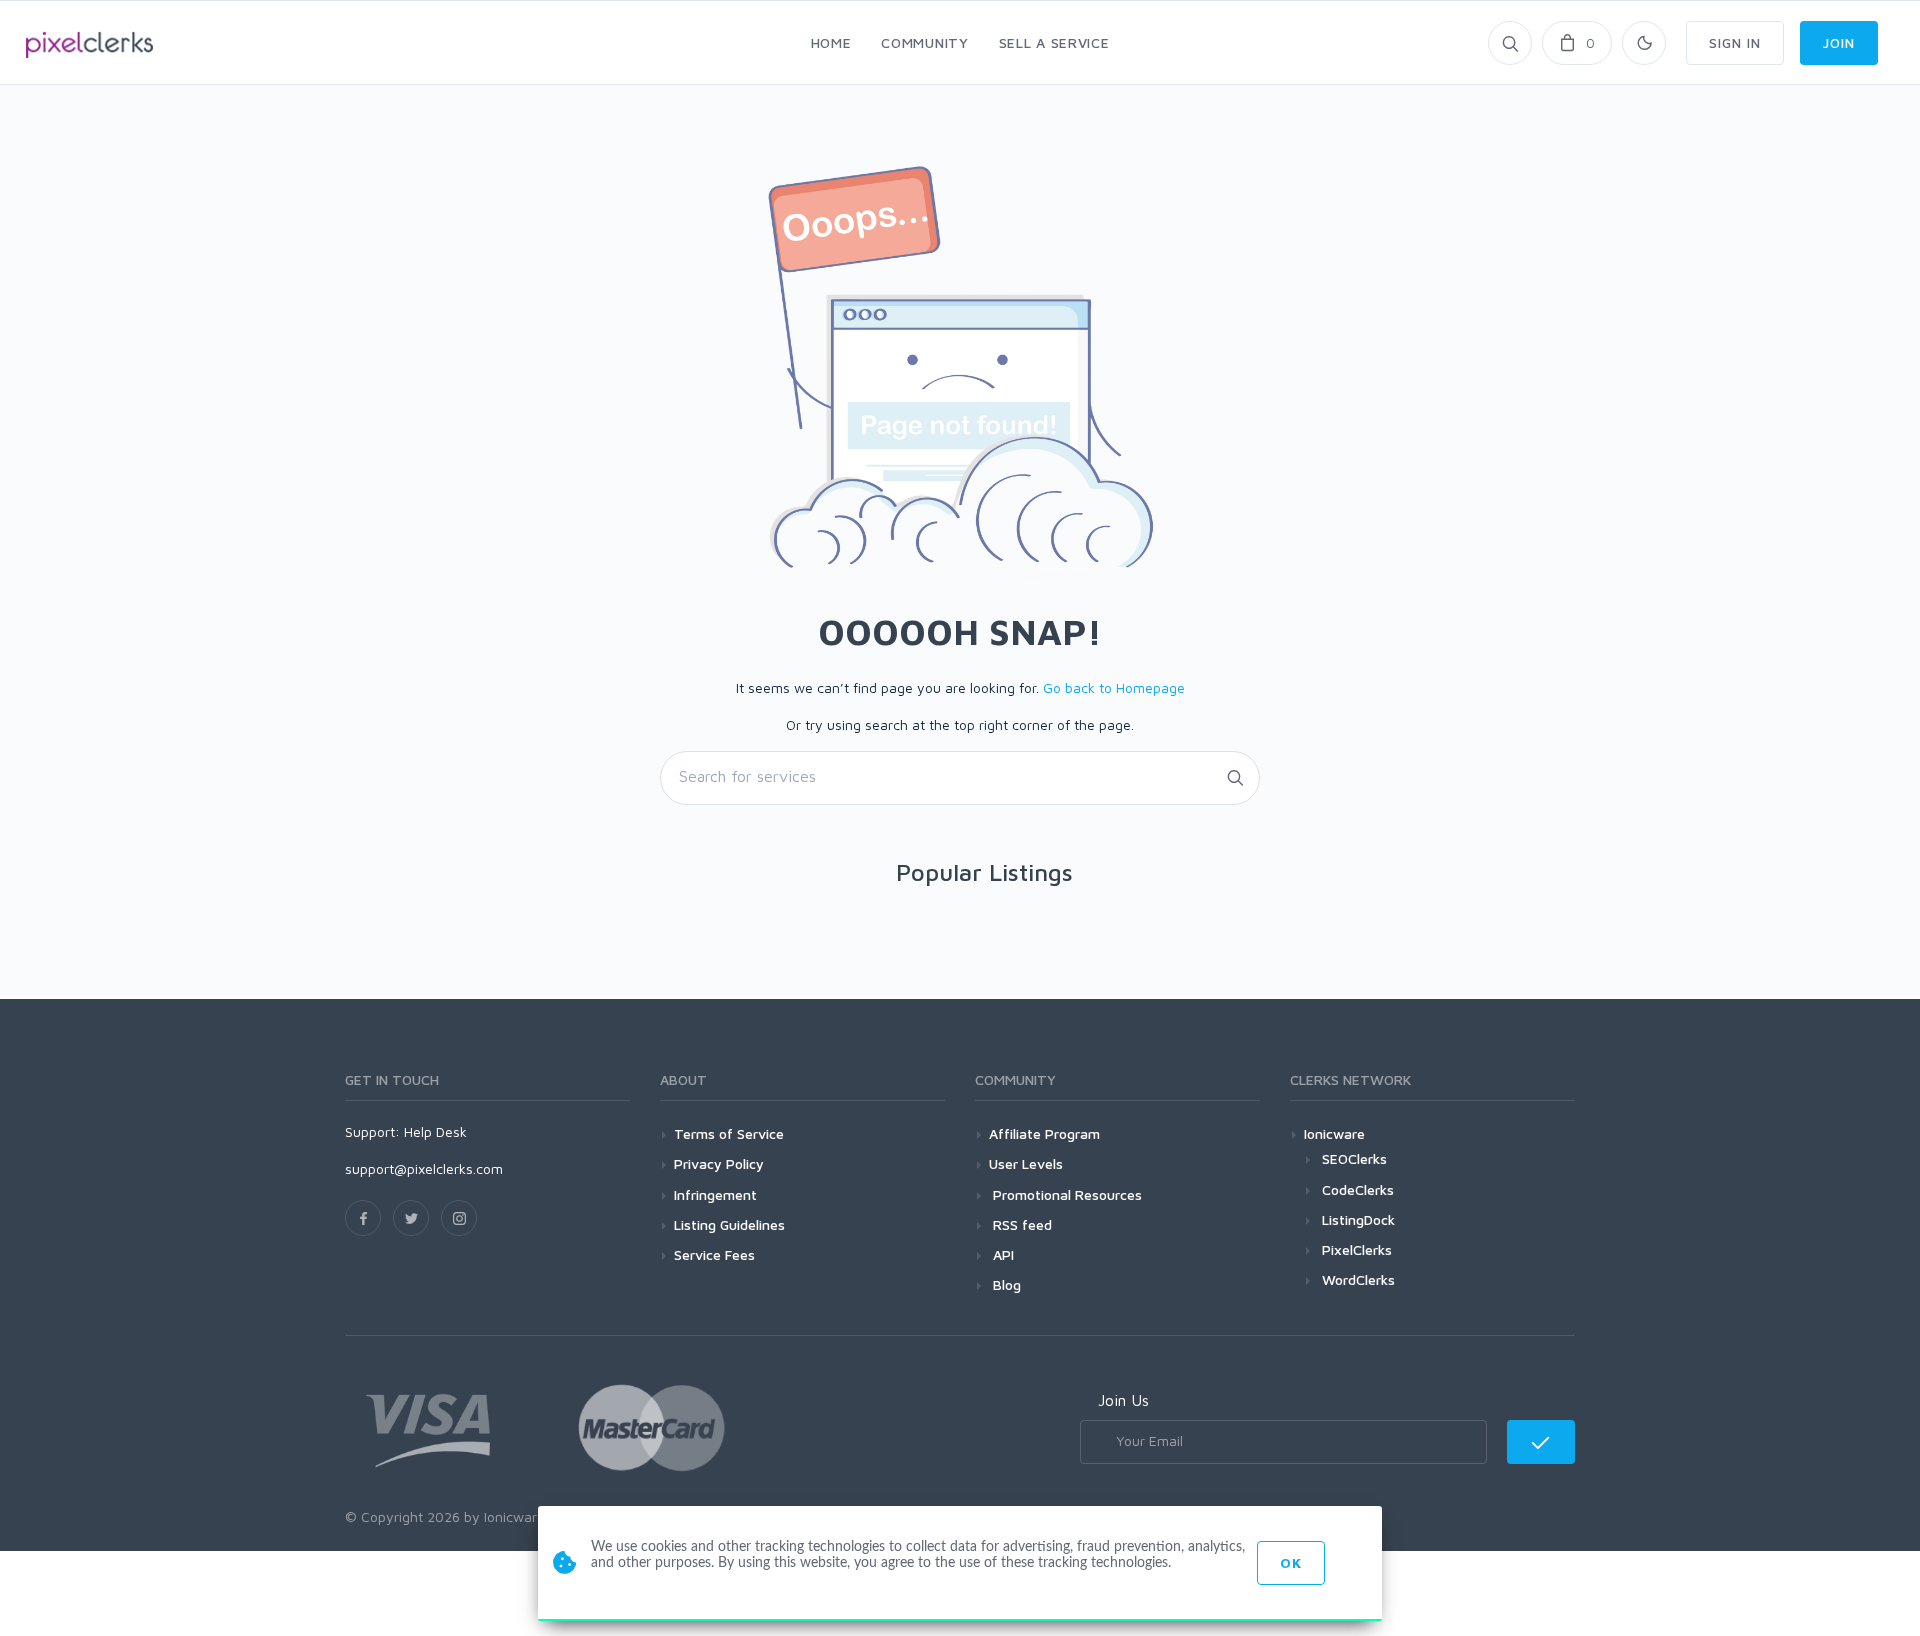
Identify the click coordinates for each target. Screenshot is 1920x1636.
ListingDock (1358, 1219)
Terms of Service (729, 1133)
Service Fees (714, 1254)
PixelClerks (1357, 1249)
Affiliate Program (1044, 1133)
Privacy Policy (719, 1163)
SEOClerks (1354, 1158)
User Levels (1026, 1163)
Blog (1005, 1284)
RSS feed (1020, 1224)
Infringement (715, 1194)
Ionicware (1334, 1133)
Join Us (1123, 1400)
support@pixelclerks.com (424, 1168)
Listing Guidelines (729, 1224)
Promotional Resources (1065, 1194)
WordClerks (1358, 1279)
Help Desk (435, 1131)
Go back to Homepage (1114, 687)
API (1001, 1254)
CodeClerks (1358, 1189)
